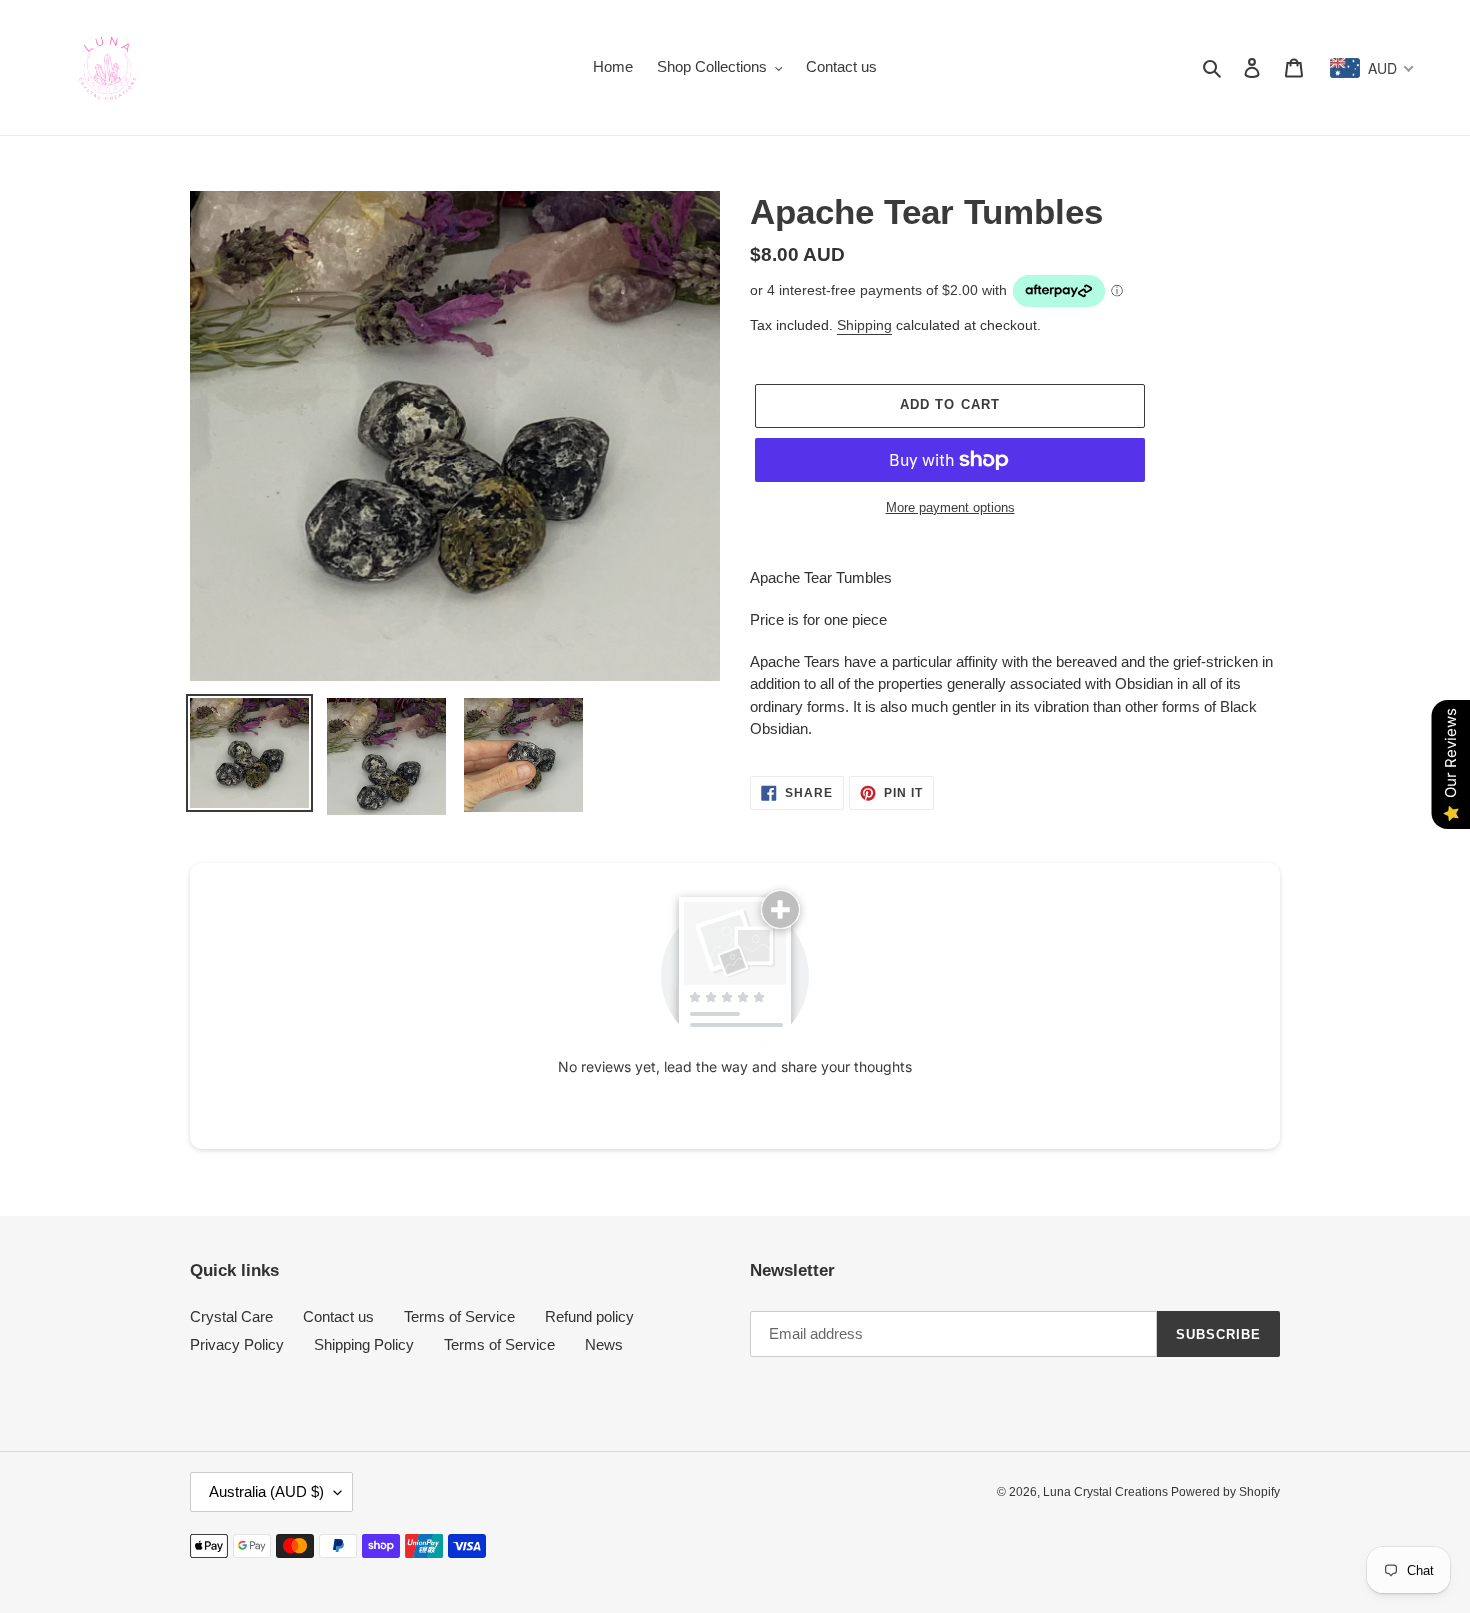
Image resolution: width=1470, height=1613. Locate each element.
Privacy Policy (237, 1344)
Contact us (338, 1316)
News (604, 1344)
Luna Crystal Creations (1107, 1492)
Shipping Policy (364, 1344)
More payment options (950, 507)
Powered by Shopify (1225, 1492)
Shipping (864, 325)
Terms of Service (459, 1316)
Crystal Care (231, 1316)
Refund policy (589, 1316)
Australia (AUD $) (266, 1491)
